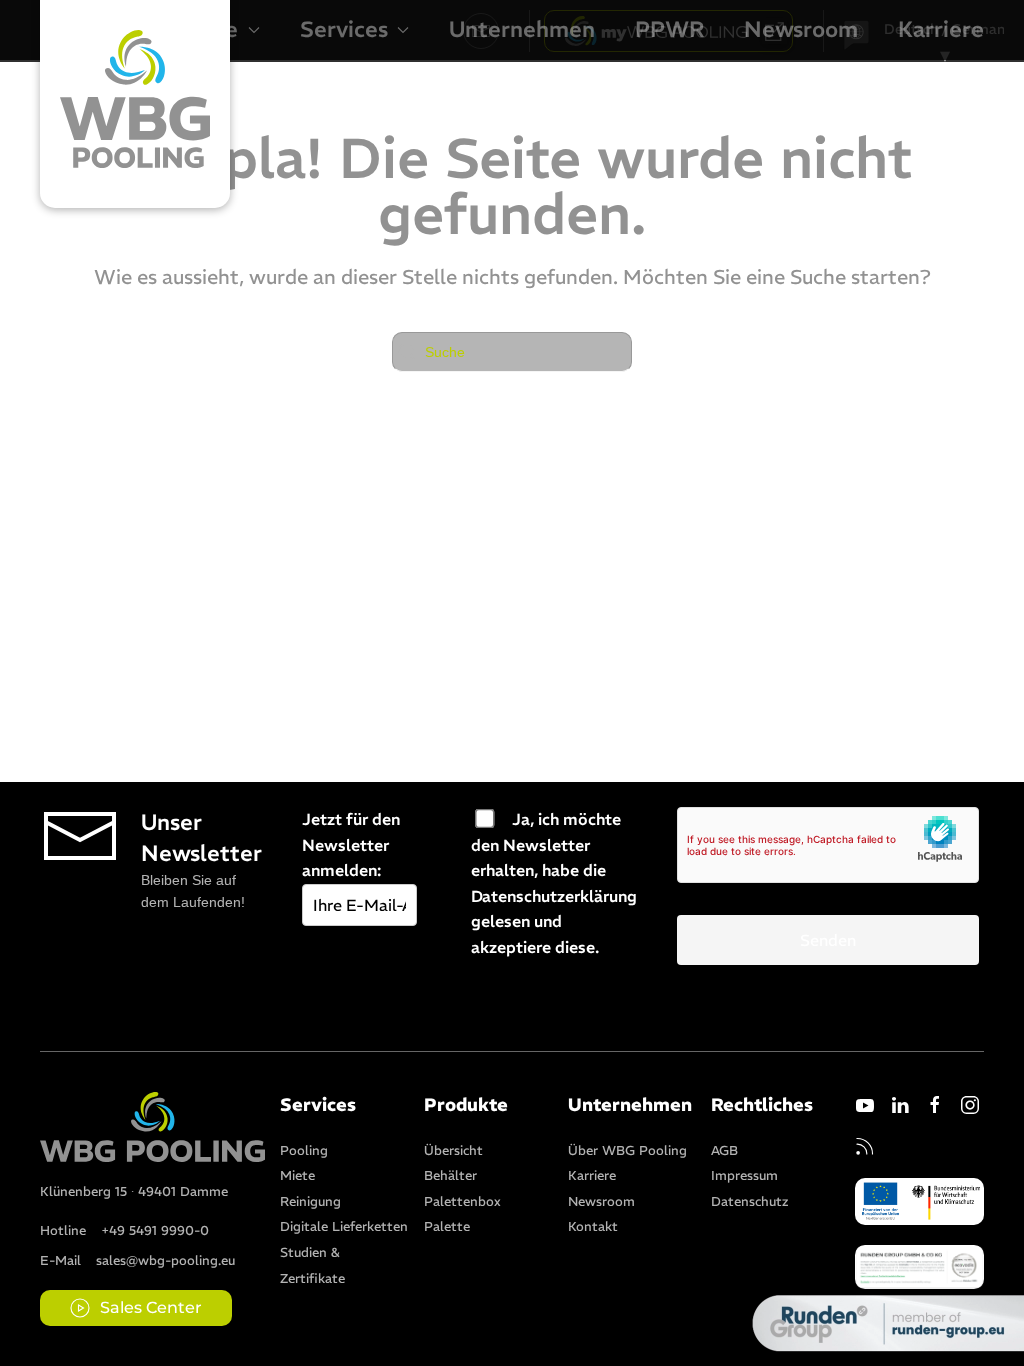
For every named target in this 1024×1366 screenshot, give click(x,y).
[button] (919, 1265)
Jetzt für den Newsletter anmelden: (351, 844)
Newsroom (801, 29)
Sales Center (151, 1307)
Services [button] (344, 29)
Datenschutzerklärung (554, 896)
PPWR (669, 29)
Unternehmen (522, 29)
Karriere (941, 29)
